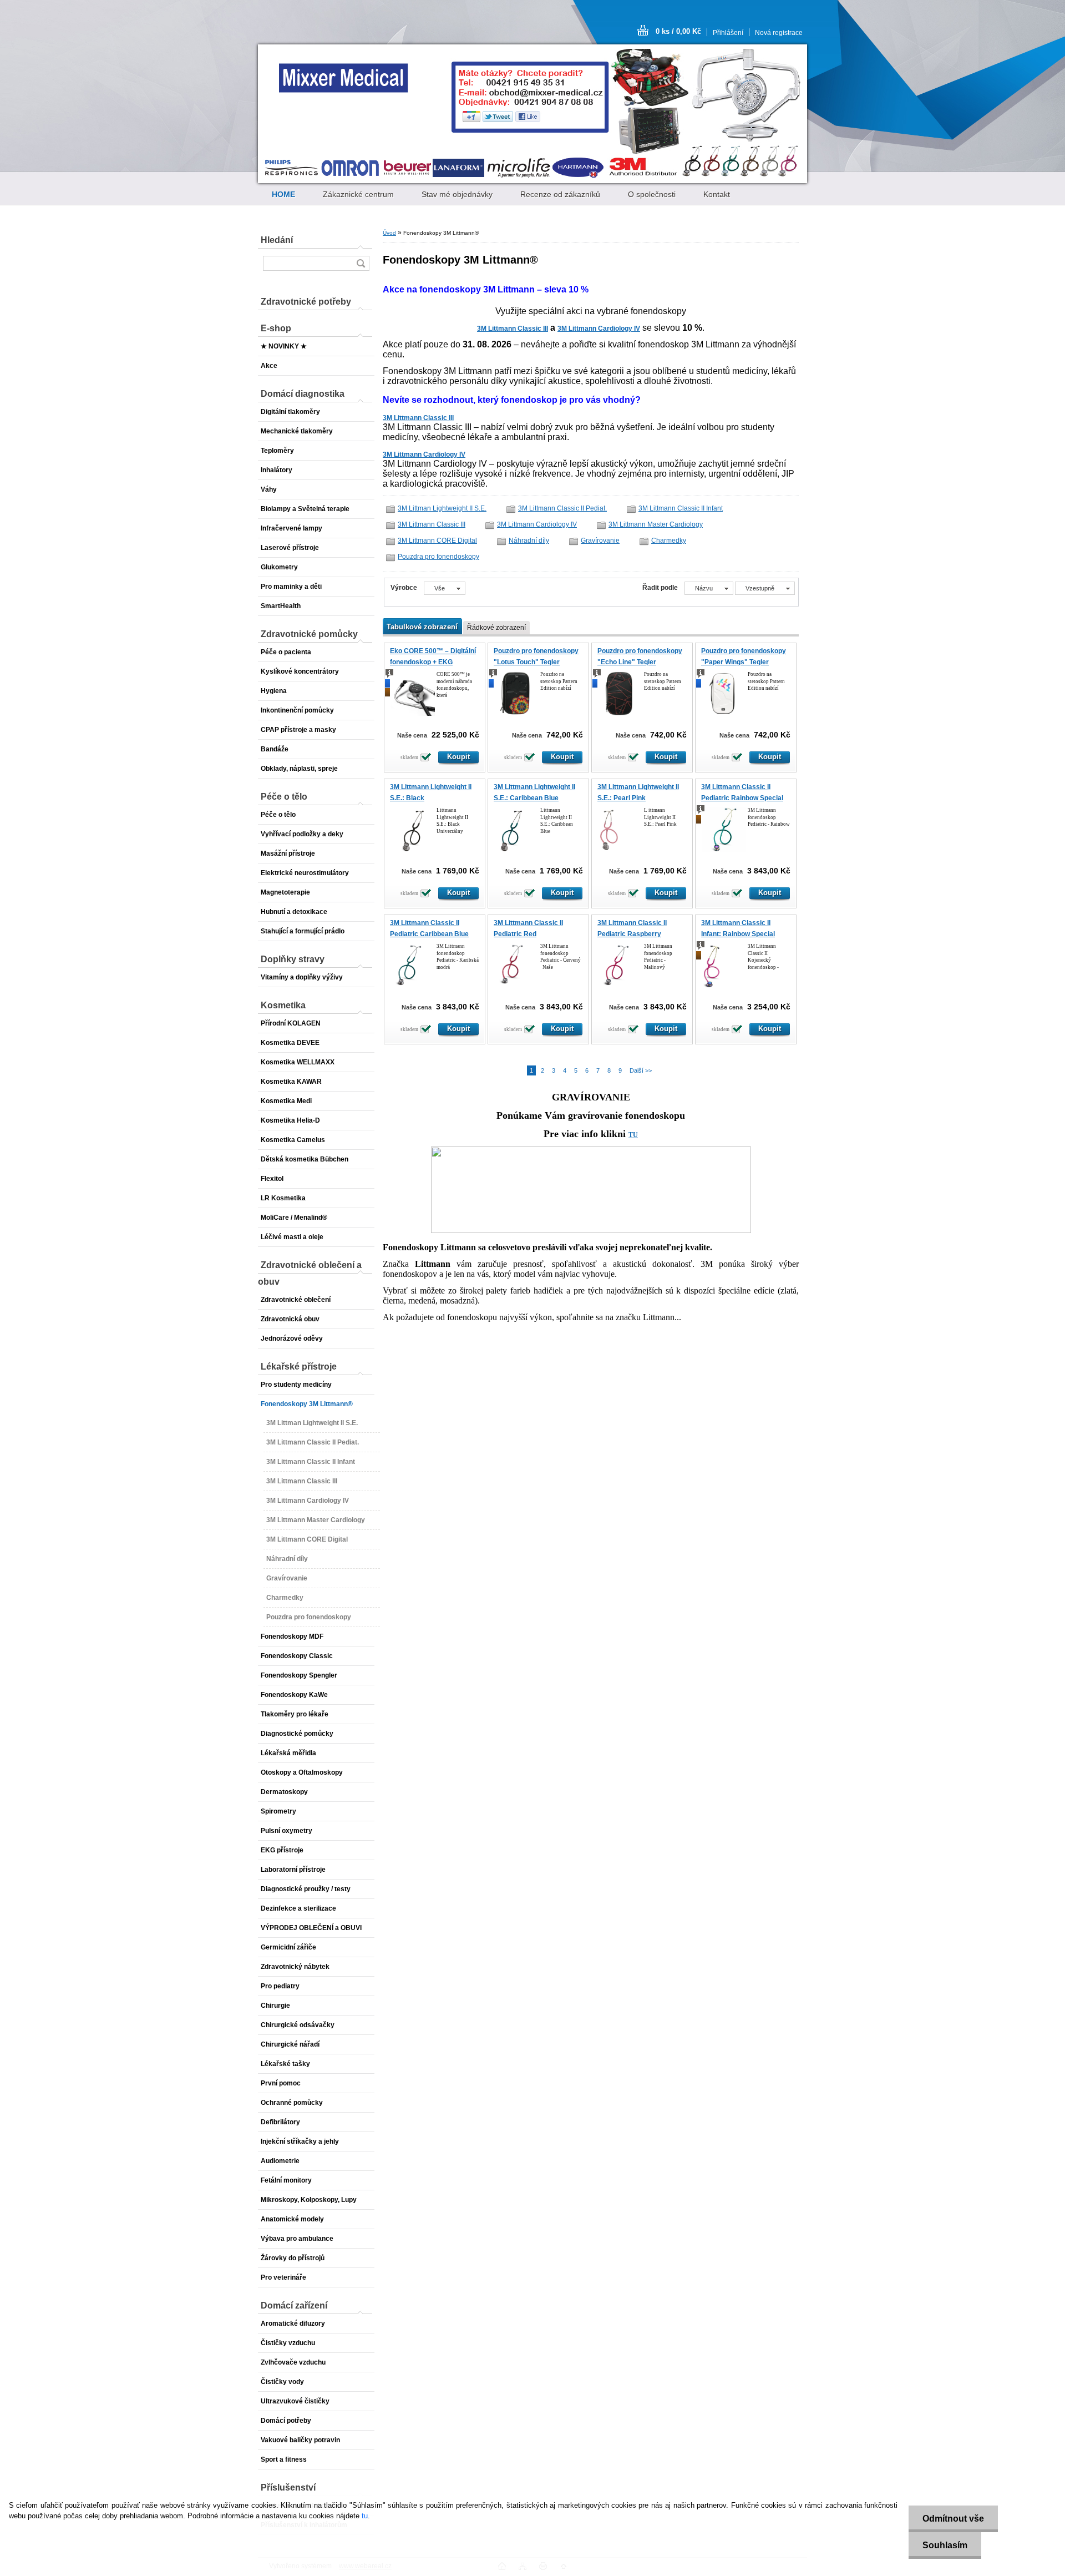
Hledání (277, 240)
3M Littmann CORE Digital (437, 541)
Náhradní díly (529, 541)
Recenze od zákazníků (560, 194)
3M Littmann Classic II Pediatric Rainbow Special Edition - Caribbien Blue (742, 798)
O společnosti (652, 194)
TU (633, 1135)
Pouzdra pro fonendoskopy (438, 557)
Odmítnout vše (953, 2519)
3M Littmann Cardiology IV (599, 329)
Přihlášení (728, 33)
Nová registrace (779, 33)
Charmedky (669, 541)
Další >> (641, 1070)
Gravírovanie (600, 541)
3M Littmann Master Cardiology (656, 524)
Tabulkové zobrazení (422, 627)
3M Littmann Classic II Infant (681, 508)
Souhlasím (945, 2545)
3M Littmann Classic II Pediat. (562, 508)
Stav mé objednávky (457, 194)
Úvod (389, 233)
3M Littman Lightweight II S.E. (442, 508)
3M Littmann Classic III (513, 329)
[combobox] (709, 588)
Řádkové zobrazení (496, 628)
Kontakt (717, 194)
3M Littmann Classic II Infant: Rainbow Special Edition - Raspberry (738, 934)
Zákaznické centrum (358, 194)
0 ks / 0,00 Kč (678, 31)
